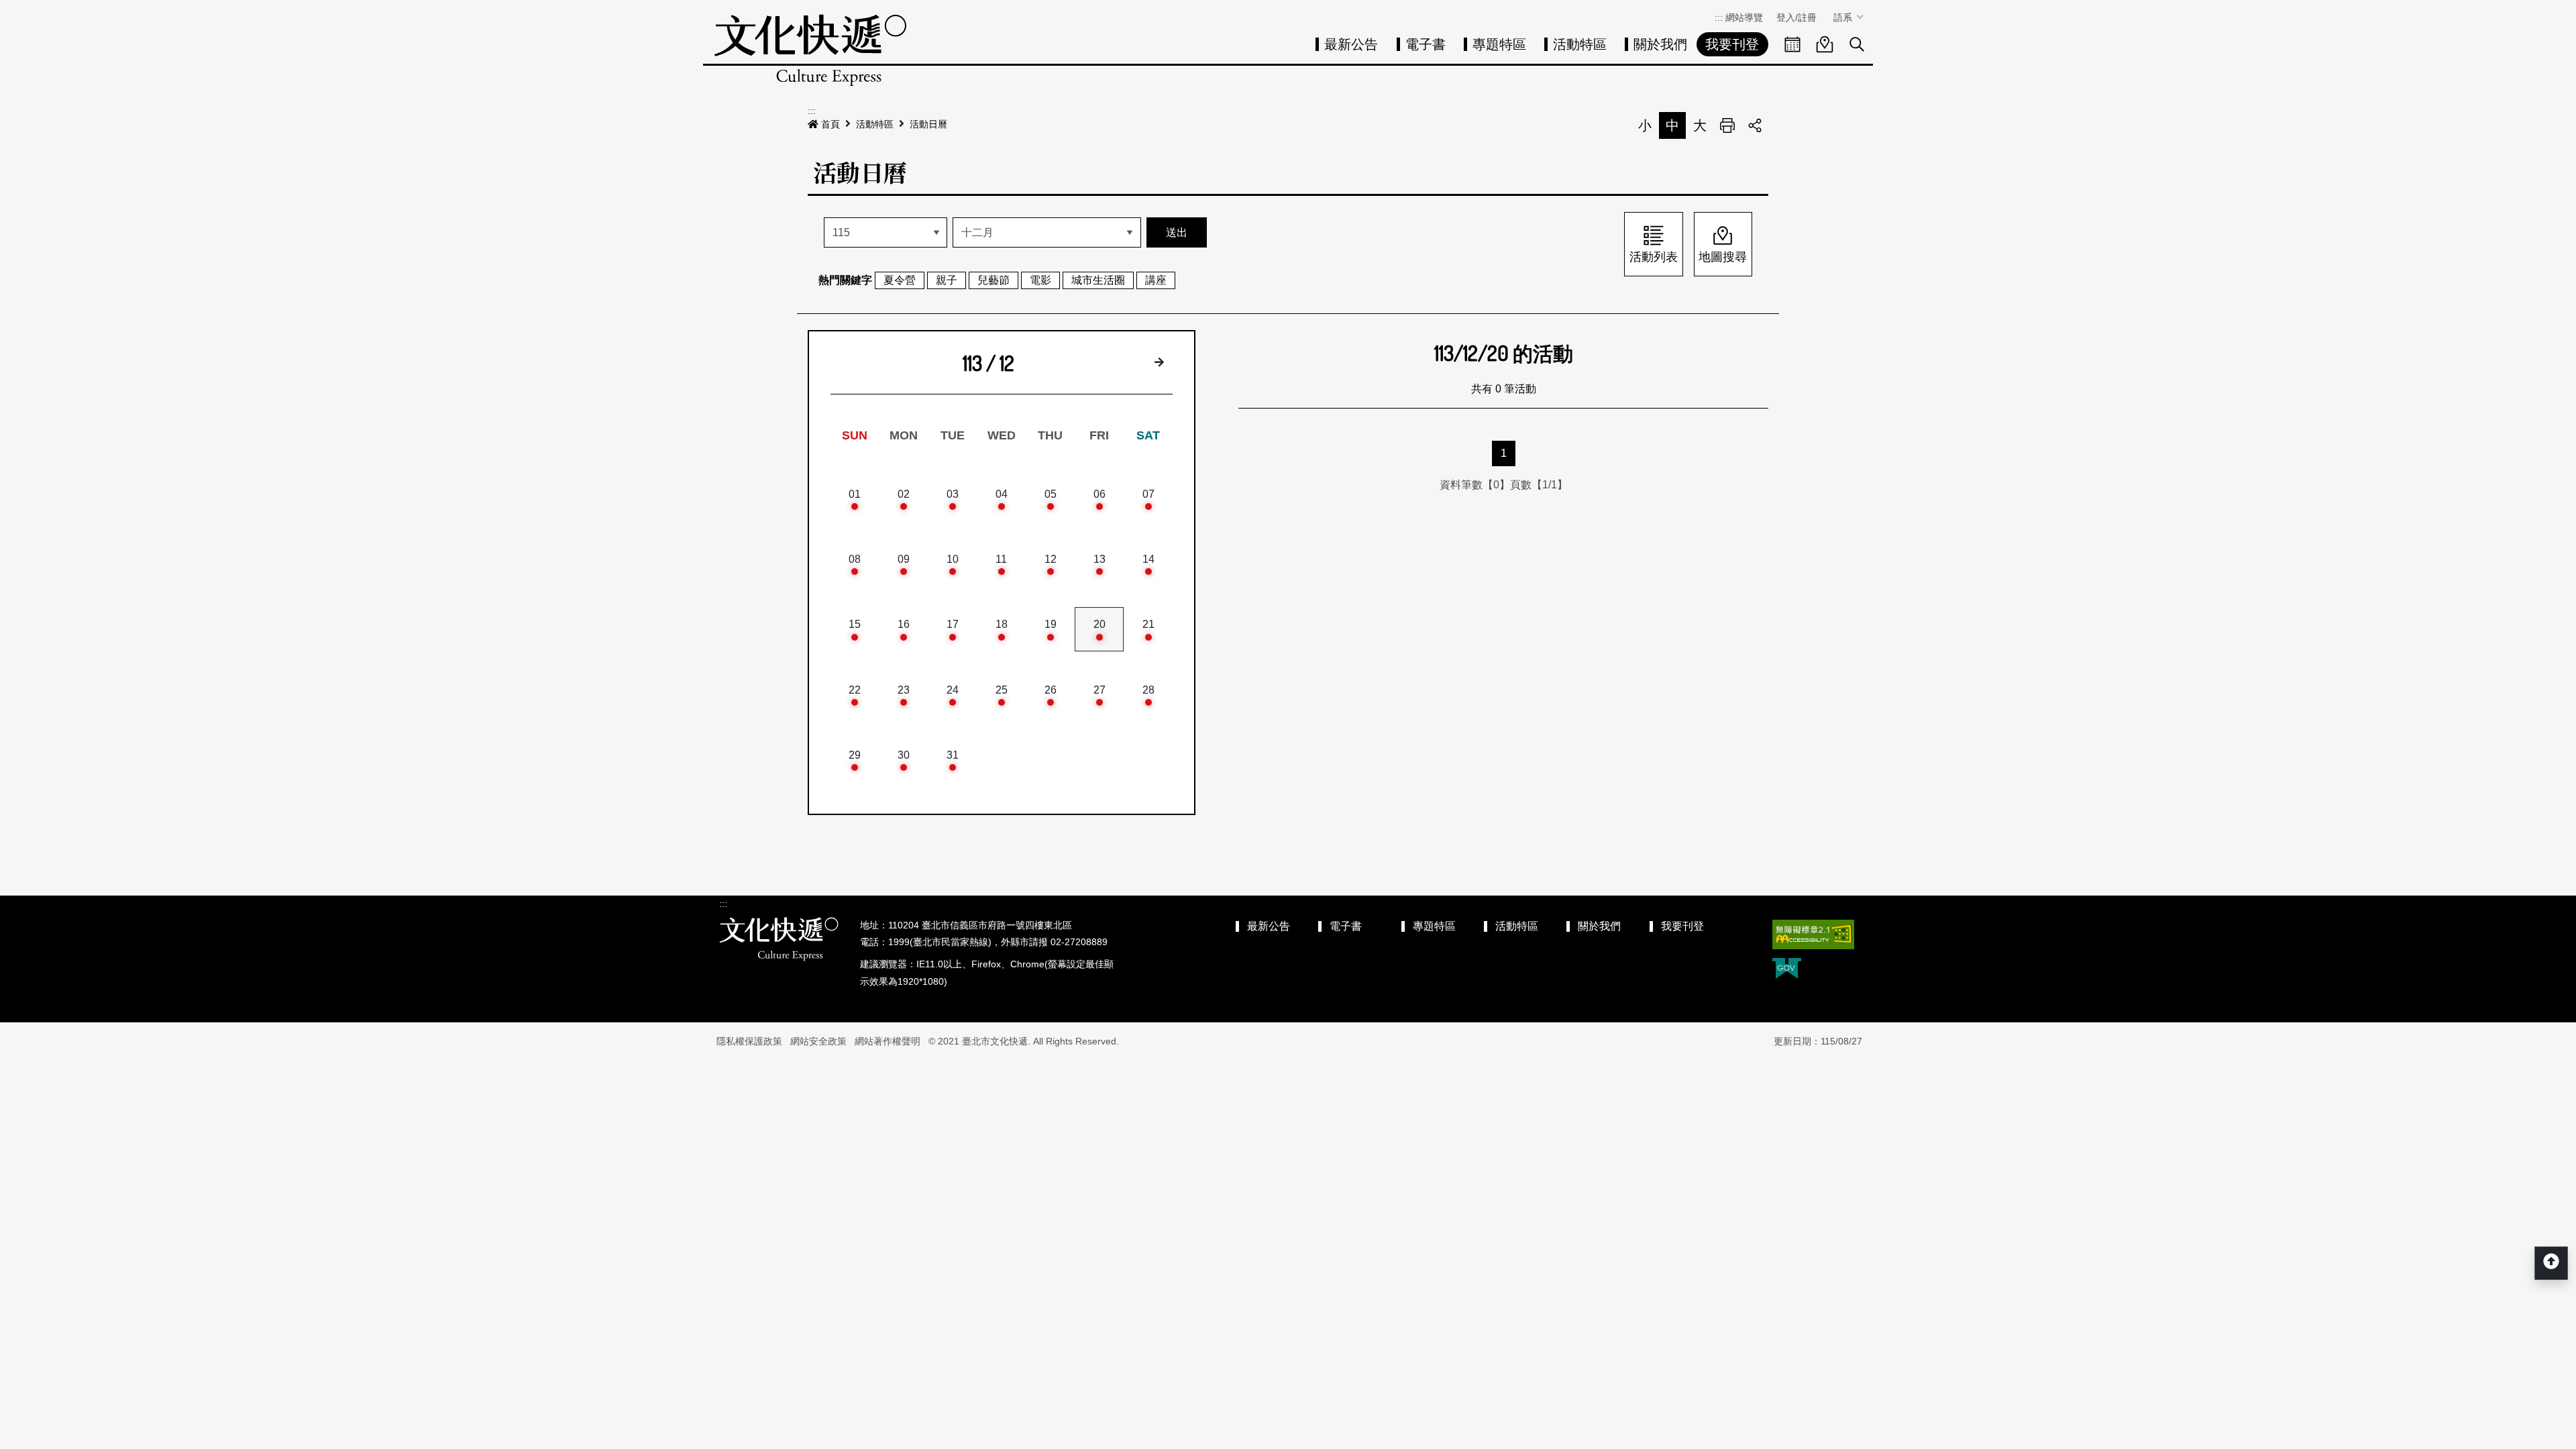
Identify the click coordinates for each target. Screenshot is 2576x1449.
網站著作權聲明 (888, 1041)
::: (1719, 17)
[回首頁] (810, 50)
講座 (1156, 280)
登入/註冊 (1796, 17)
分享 (1755, 125)
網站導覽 (1744, 17)
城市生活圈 (1098, 280)
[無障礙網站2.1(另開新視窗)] (1813, 934)
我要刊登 (1732, 44)
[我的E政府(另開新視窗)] (1787, 970)
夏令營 (900, 280)
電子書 (1426, 44)
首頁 (830, 124)
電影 (1040, 280)
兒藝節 (994, 280)
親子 (947, 280)
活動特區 (1580, 44)
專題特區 (1499, 44)
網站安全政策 (818, 1041)
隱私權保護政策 (749, 1041)
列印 (1727, 125)
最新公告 (1351, 44)
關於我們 (1660, 44)
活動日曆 (928, 124)
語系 (1844, 17)
